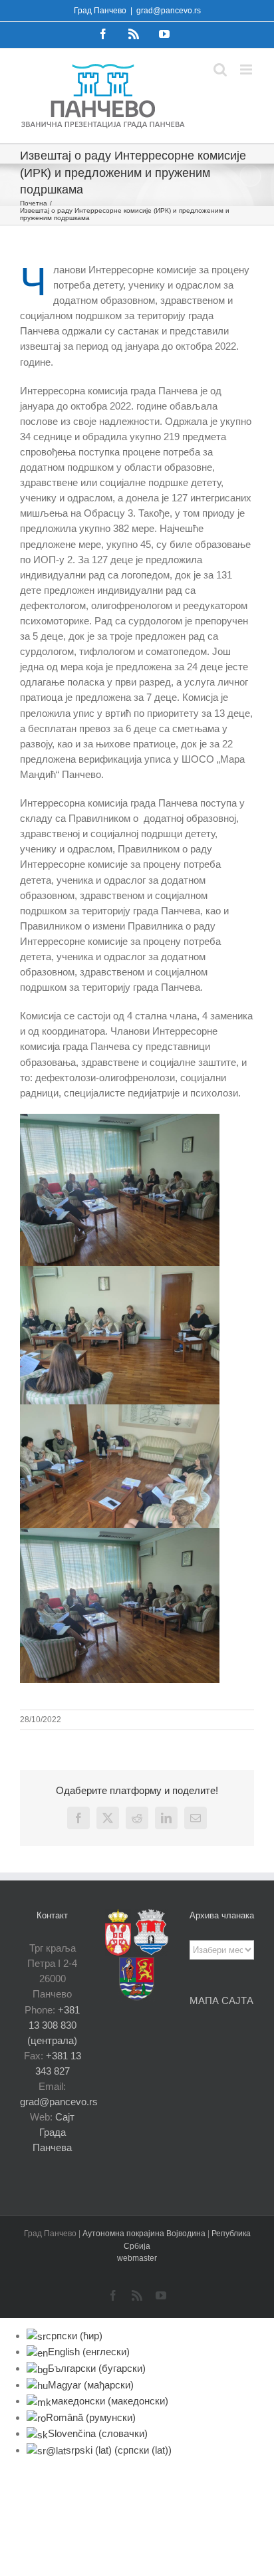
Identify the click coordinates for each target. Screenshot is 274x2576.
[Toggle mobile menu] (247, 69)
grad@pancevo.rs (169, 11)
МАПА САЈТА (221, 2000)
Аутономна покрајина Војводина (145, 2234)
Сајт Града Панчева (54, 2132)
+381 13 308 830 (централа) (54, 2025)
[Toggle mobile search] (220, 69)
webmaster (137, 2258)
